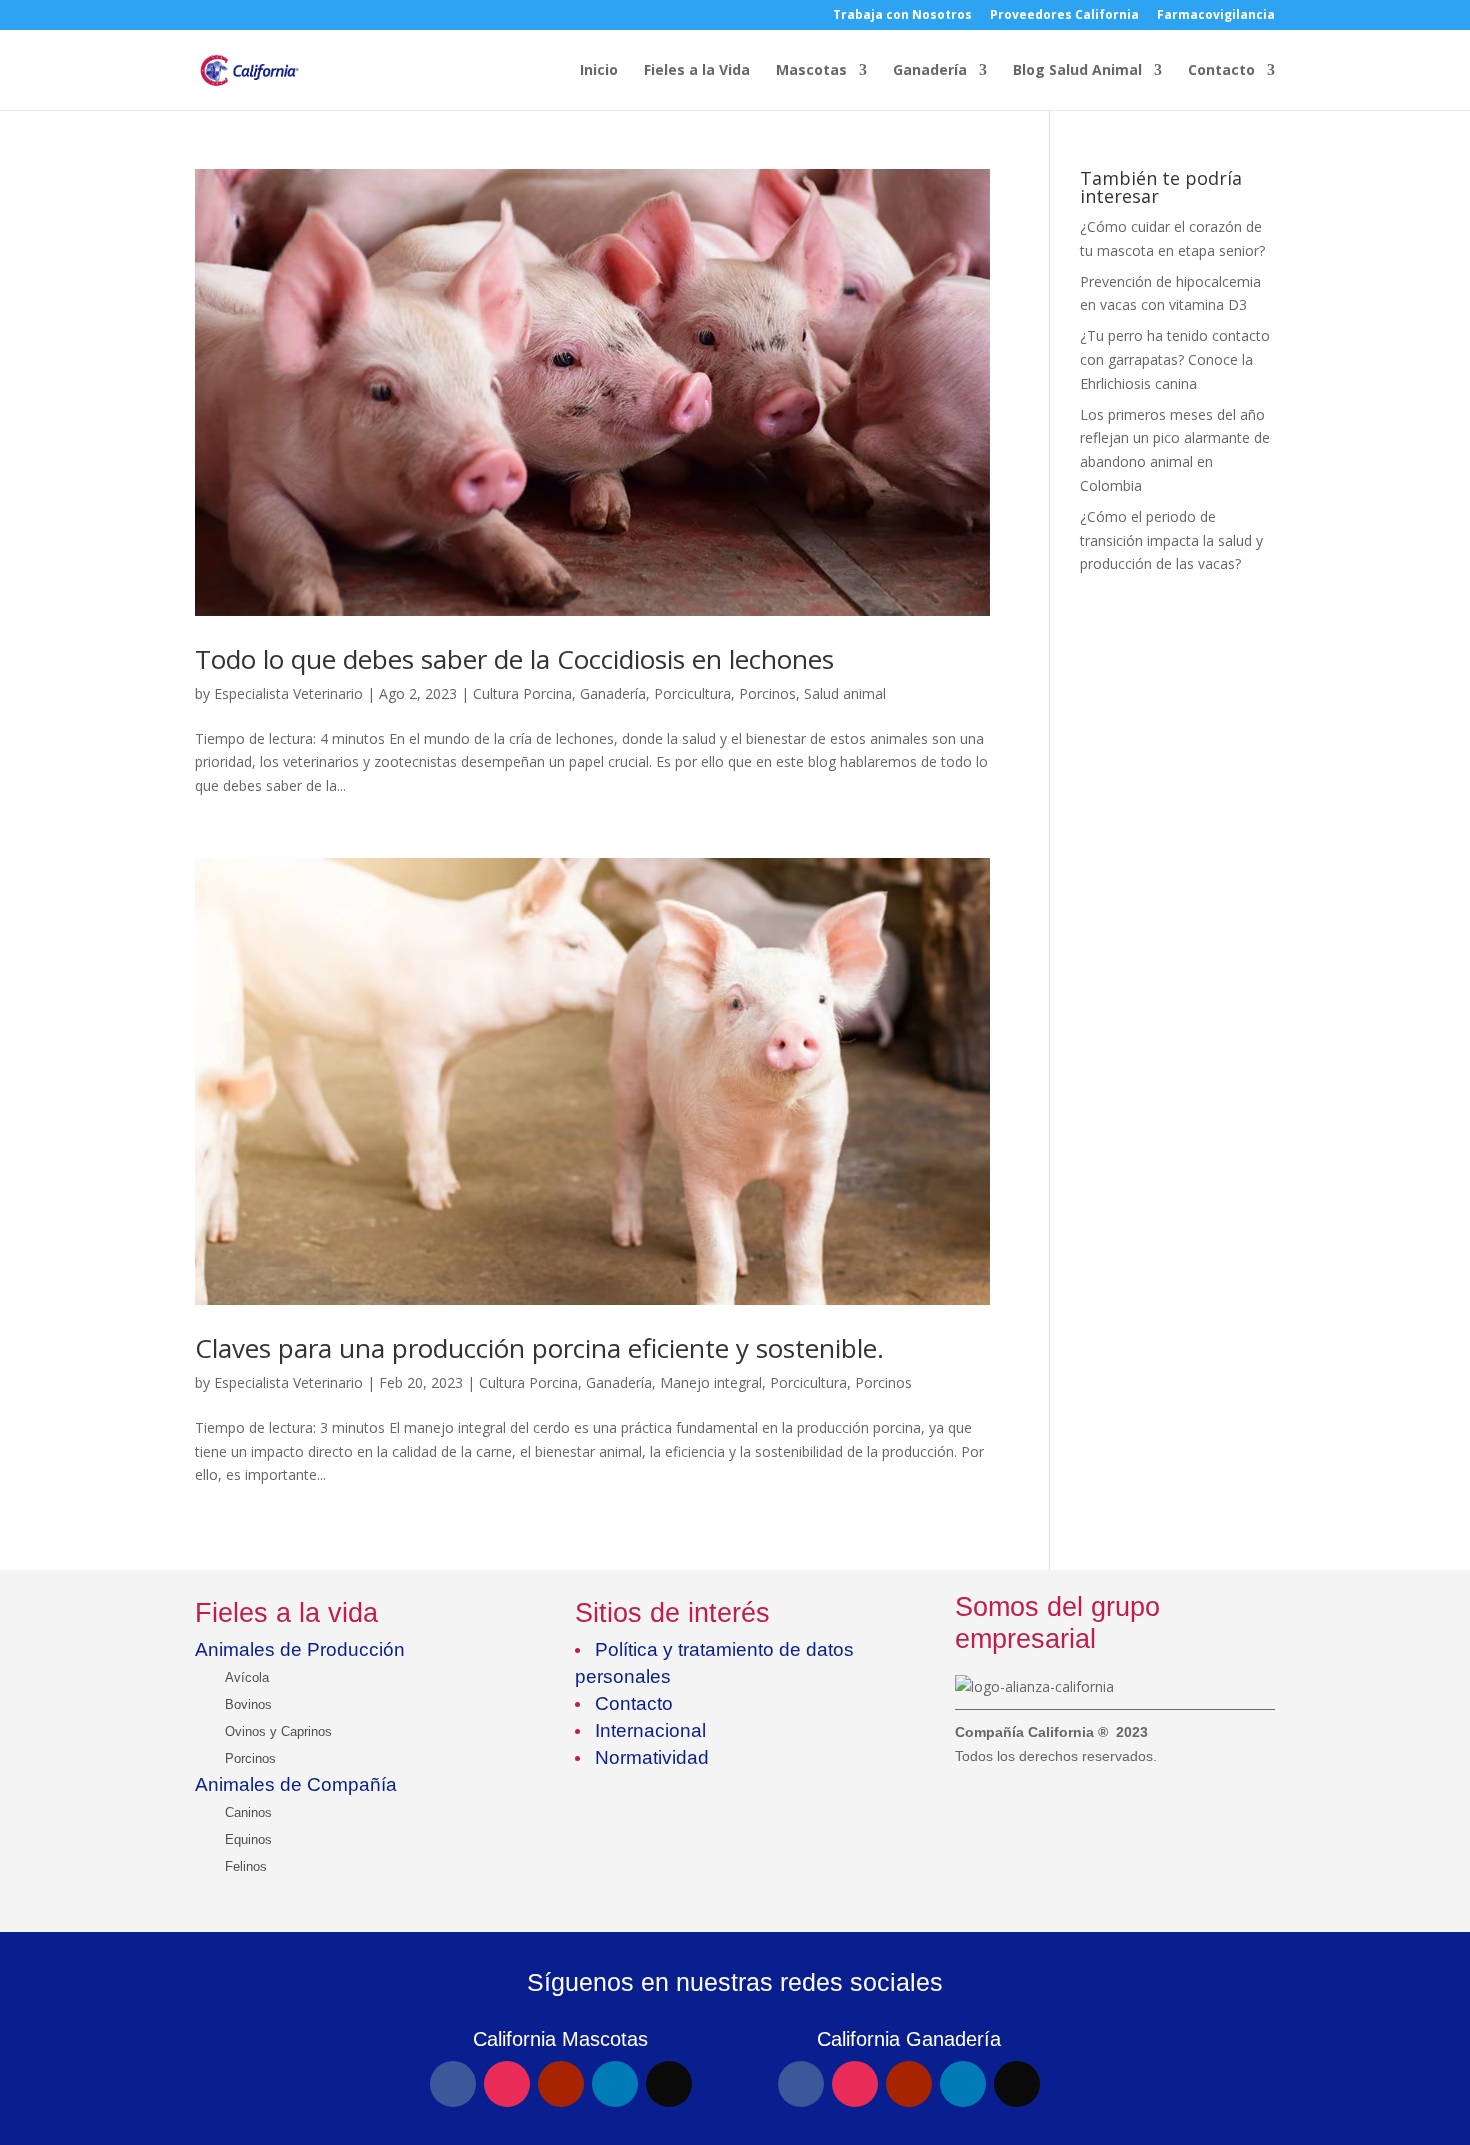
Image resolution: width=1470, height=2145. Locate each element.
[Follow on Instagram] (507, 2084)
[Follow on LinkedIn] (615, 2084)
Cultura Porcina (522, 693)
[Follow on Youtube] (561, 2084)
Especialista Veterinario (288, 693)
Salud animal (845, 693)
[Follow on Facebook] (453, 2084)
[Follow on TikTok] (669, 2084)
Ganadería (930, 71)
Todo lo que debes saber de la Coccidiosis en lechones (514, 659)
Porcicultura (692, 693)
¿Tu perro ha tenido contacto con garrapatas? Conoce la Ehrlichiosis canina (1175, 359)
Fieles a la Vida (697, 71)
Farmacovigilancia (1216, 16)
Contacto (1221, 71)
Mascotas (811, 71)
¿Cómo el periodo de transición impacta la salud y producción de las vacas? (1171, 540)
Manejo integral (711, 1382)
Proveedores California (1064, 16)
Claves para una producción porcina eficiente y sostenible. (539, 1348)
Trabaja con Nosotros (902, 16)
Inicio (599, 71)
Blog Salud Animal (1077, 71)
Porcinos (767, 693)
